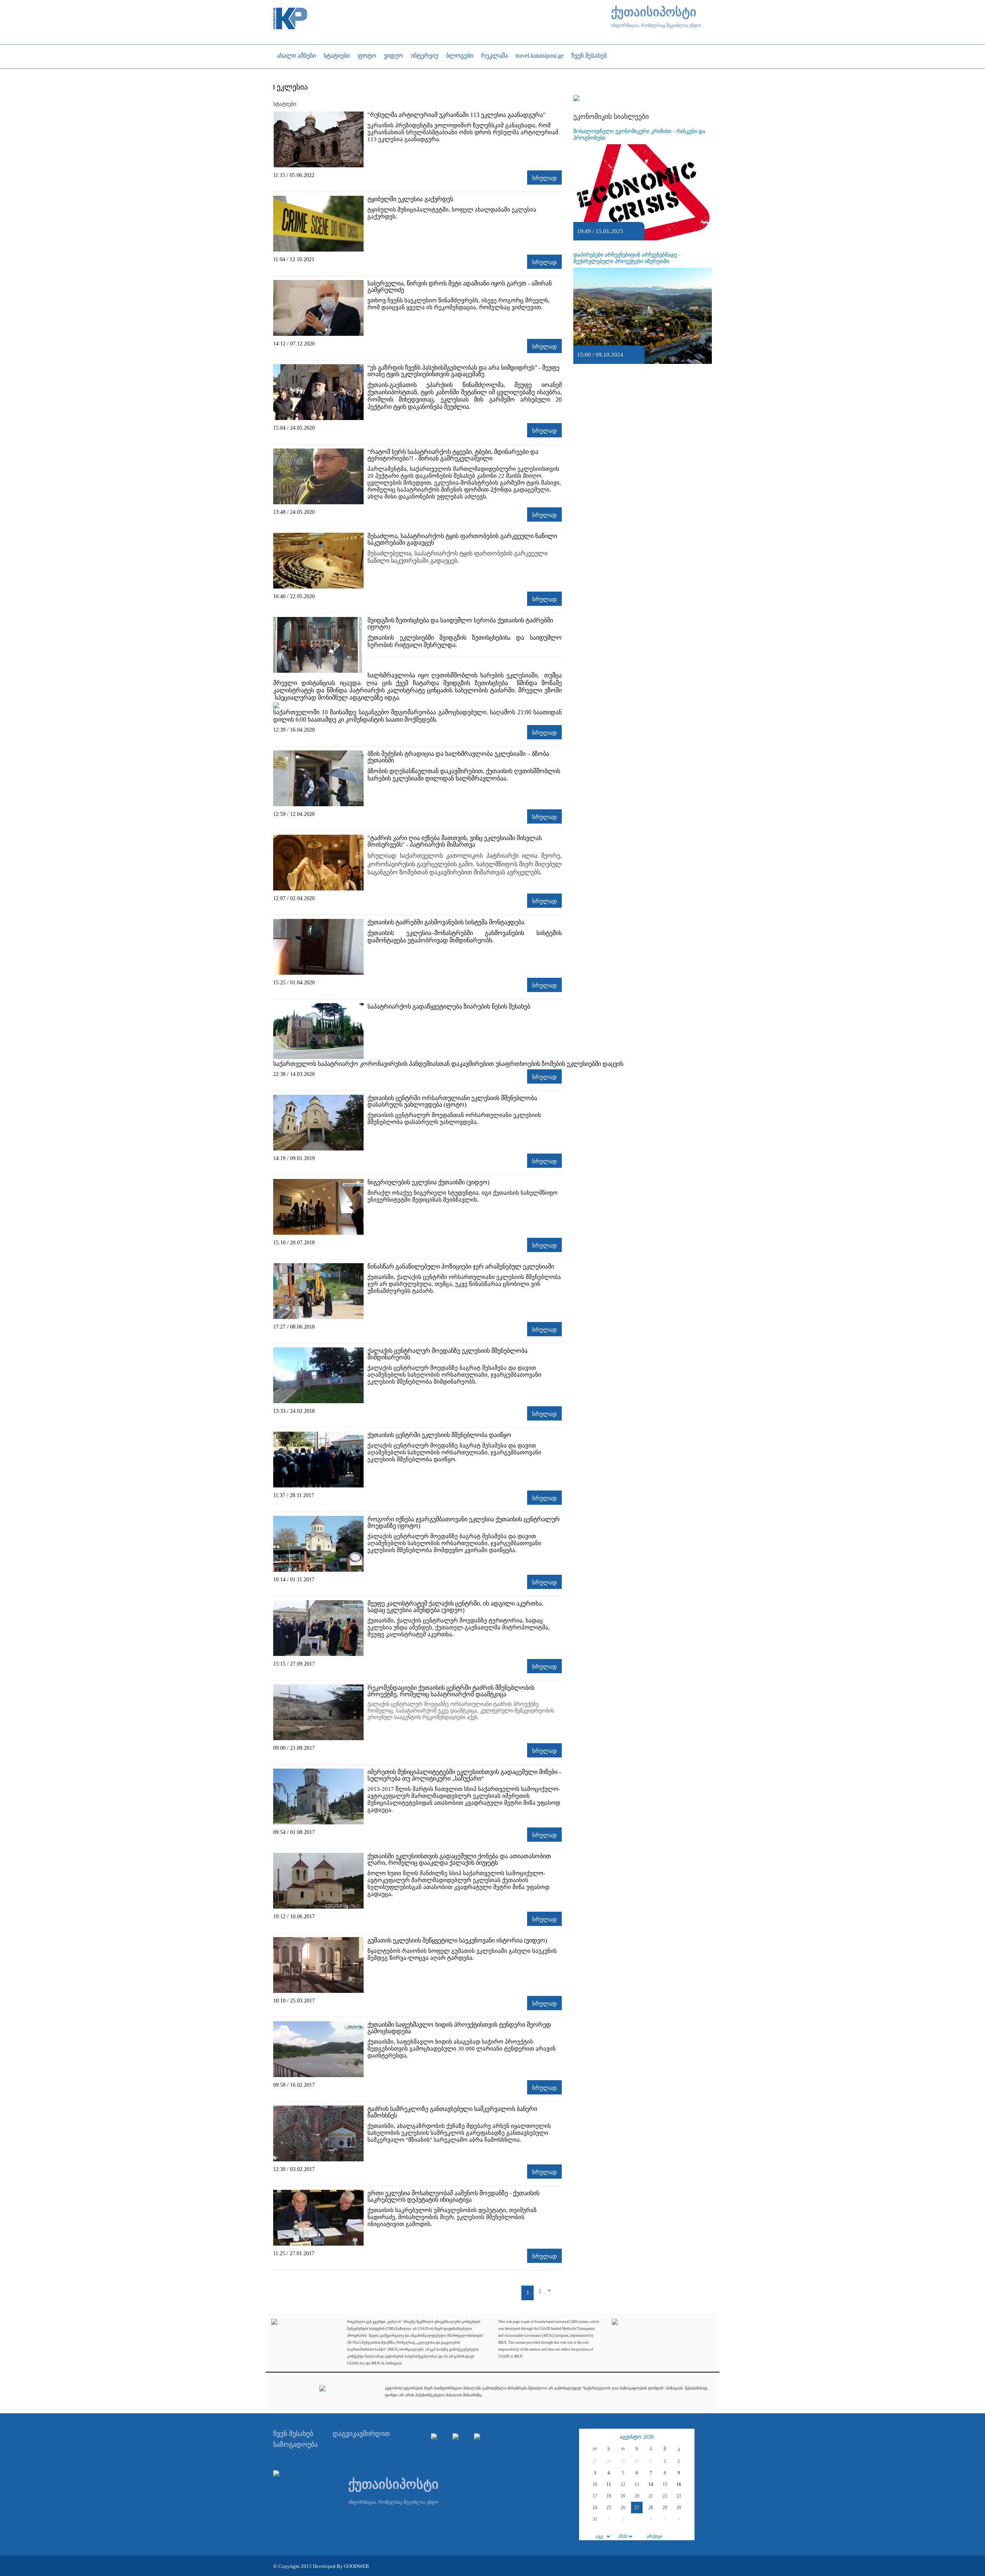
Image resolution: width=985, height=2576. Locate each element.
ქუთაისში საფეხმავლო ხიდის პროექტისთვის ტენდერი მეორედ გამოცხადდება (459, 2028)
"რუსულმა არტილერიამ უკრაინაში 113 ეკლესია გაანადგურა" (457, 115)
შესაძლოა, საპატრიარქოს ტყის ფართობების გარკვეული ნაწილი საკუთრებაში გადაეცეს (462, 539)
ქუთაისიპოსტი (654, 12)
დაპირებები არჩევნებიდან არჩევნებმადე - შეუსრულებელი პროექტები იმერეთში (627, 258)
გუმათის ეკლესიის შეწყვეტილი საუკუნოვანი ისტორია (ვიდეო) (457, 1940)
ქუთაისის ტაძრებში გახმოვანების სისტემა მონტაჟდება (446, 922)
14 (651, 2484)
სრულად (544, 178)
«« (586, 2437)
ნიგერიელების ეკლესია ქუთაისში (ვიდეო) (428, 1182)
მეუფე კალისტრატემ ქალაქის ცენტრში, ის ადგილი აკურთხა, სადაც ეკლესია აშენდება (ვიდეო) (455, 1607)
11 (609, 2484)
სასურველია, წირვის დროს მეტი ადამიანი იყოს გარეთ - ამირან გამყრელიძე (460, 287)
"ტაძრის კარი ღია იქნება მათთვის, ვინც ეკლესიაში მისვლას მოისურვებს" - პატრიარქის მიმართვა (455, 841)
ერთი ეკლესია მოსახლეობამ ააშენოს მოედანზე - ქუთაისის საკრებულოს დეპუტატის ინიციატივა (453, 2196)
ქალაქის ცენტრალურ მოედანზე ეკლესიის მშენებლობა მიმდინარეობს (447, 1354)
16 (679, 2484)
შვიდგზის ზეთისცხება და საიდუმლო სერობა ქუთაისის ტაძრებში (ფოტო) (460, 624)
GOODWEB (356, 2566)
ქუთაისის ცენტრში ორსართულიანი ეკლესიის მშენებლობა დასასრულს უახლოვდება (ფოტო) (452, 1101)
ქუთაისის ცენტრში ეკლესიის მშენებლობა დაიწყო (439, 1435)
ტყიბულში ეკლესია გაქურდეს (410, 199)
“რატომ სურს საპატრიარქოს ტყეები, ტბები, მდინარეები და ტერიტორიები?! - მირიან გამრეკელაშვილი (453, 455)
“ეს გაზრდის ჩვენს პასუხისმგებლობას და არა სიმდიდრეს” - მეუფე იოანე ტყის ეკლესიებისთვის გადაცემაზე (463, 371)
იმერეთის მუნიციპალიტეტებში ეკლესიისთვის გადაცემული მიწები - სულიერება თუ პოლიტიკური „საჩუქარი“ (464, 1775)
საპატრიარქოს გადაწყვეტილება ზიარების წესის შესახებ (449, 1006)
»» (688, 2437)
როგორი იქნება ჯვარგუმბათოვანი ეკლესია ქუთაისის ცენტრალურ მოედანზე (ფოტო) (464, 1522)
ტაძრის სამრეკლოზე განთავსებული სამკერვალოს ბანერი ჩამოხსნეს (452, 2112)
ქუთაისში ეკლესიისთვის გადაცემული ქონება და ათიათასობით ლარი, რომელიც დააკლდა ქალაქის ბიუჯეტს (459, 1859)
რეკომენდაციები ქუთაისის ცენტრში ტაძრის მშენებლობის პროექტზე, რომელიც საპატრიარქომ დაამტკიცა (451, 1691)
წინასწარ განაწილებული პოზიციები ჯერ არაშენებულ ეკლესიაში (461, 1266)
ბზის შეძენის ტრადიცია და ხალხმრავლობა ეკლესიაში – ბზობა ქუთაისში (458, 757)
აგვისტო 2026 (637, 2437)
